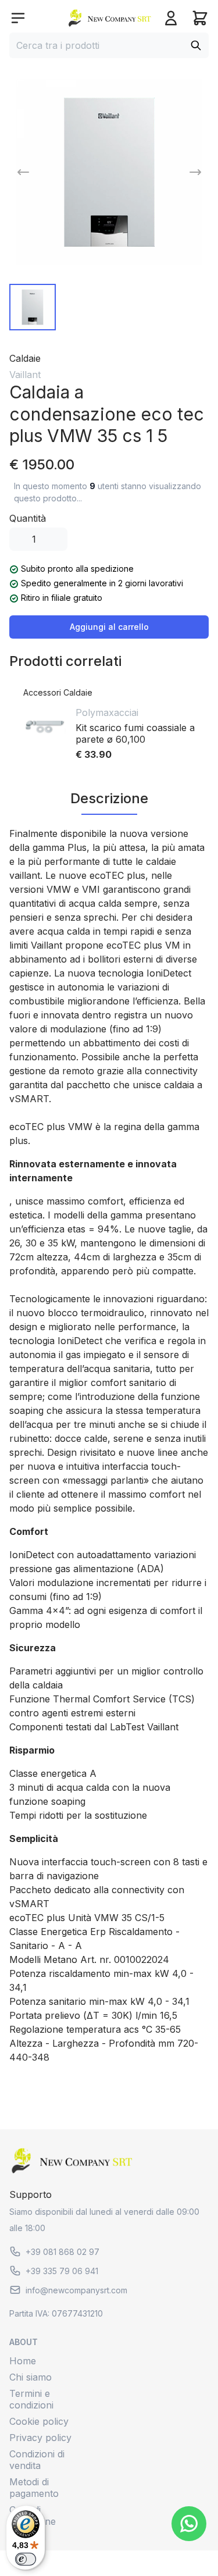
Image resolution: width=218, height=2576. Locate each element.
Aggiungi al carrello (109, 627)
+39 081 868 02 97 (62, 2252)
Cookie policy (39, 2421)
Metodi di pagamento (34, 2488)
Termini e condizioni (31, 2399)
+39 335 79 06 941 (62, 2271)
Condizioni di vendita (37, 2460)
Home (23, 2361)
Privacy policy (40, 2438)
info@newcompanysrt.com (76, 2290)
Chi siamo (31, 2377)
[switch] (26, 2559)
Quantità (28, 518)
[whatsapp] (189, 2524)
